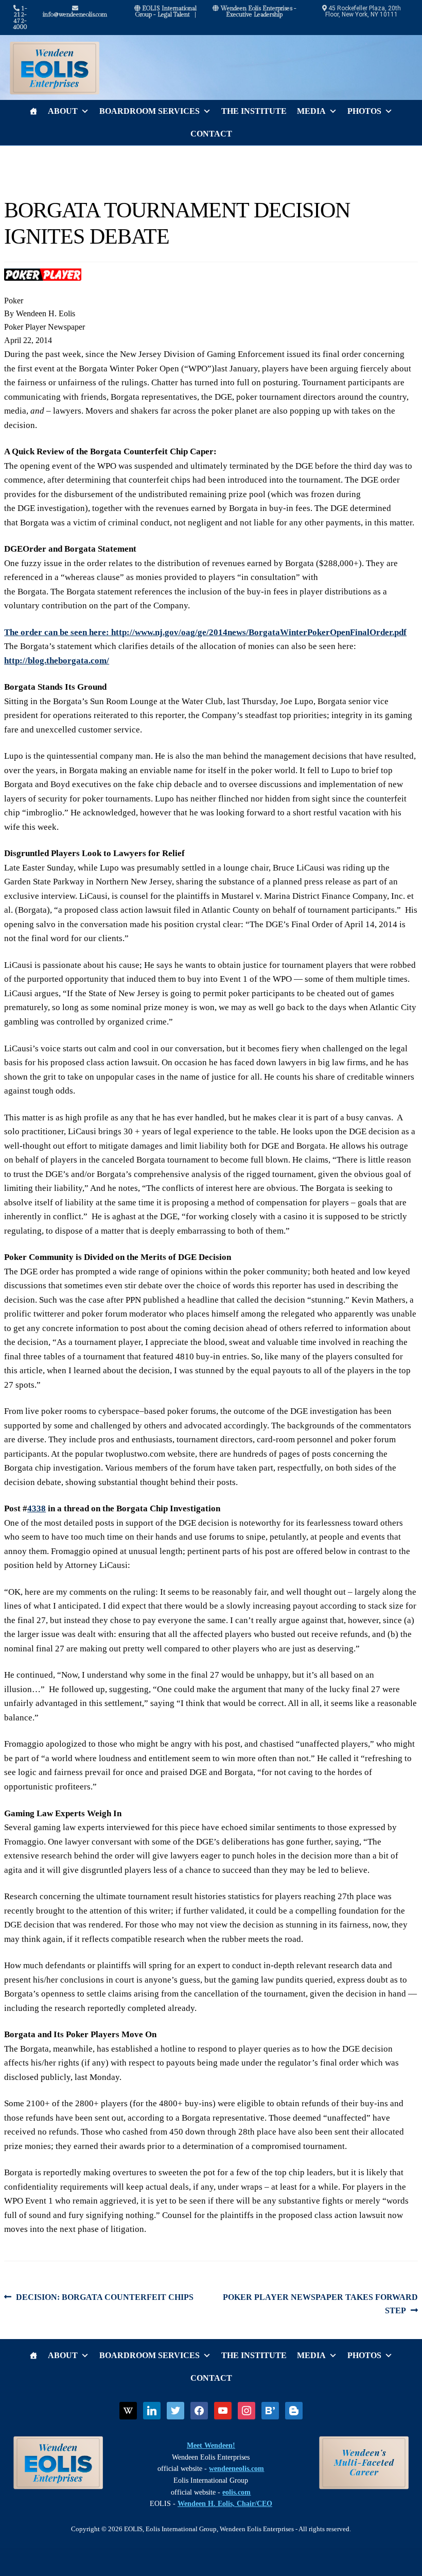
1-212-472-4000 (20, 18)
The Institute (254, 111)
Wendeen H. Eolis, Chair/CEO (225, 2504)
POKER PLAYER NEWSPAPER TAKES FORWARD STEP (320, 2304)
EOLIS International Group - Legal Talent (166, 11)
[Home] (33, 111)
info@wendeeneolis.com (75, 14)
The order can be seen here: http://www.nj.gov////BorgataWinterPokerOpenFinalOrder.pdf (205, 632)
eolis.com (236, 2492)
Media (311, 111)
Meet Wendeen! (211, 2445)
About (63, 111)
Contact (211, 134)
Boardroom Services (150, 111)
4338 (37, 1508)
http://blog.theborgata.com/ (57, 661)
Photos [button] (364, 111)
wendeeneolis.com (236, 2469)
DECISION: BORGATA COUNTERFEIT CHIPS (104, 2298)
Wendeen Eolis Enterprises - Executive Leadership (258, 11)
